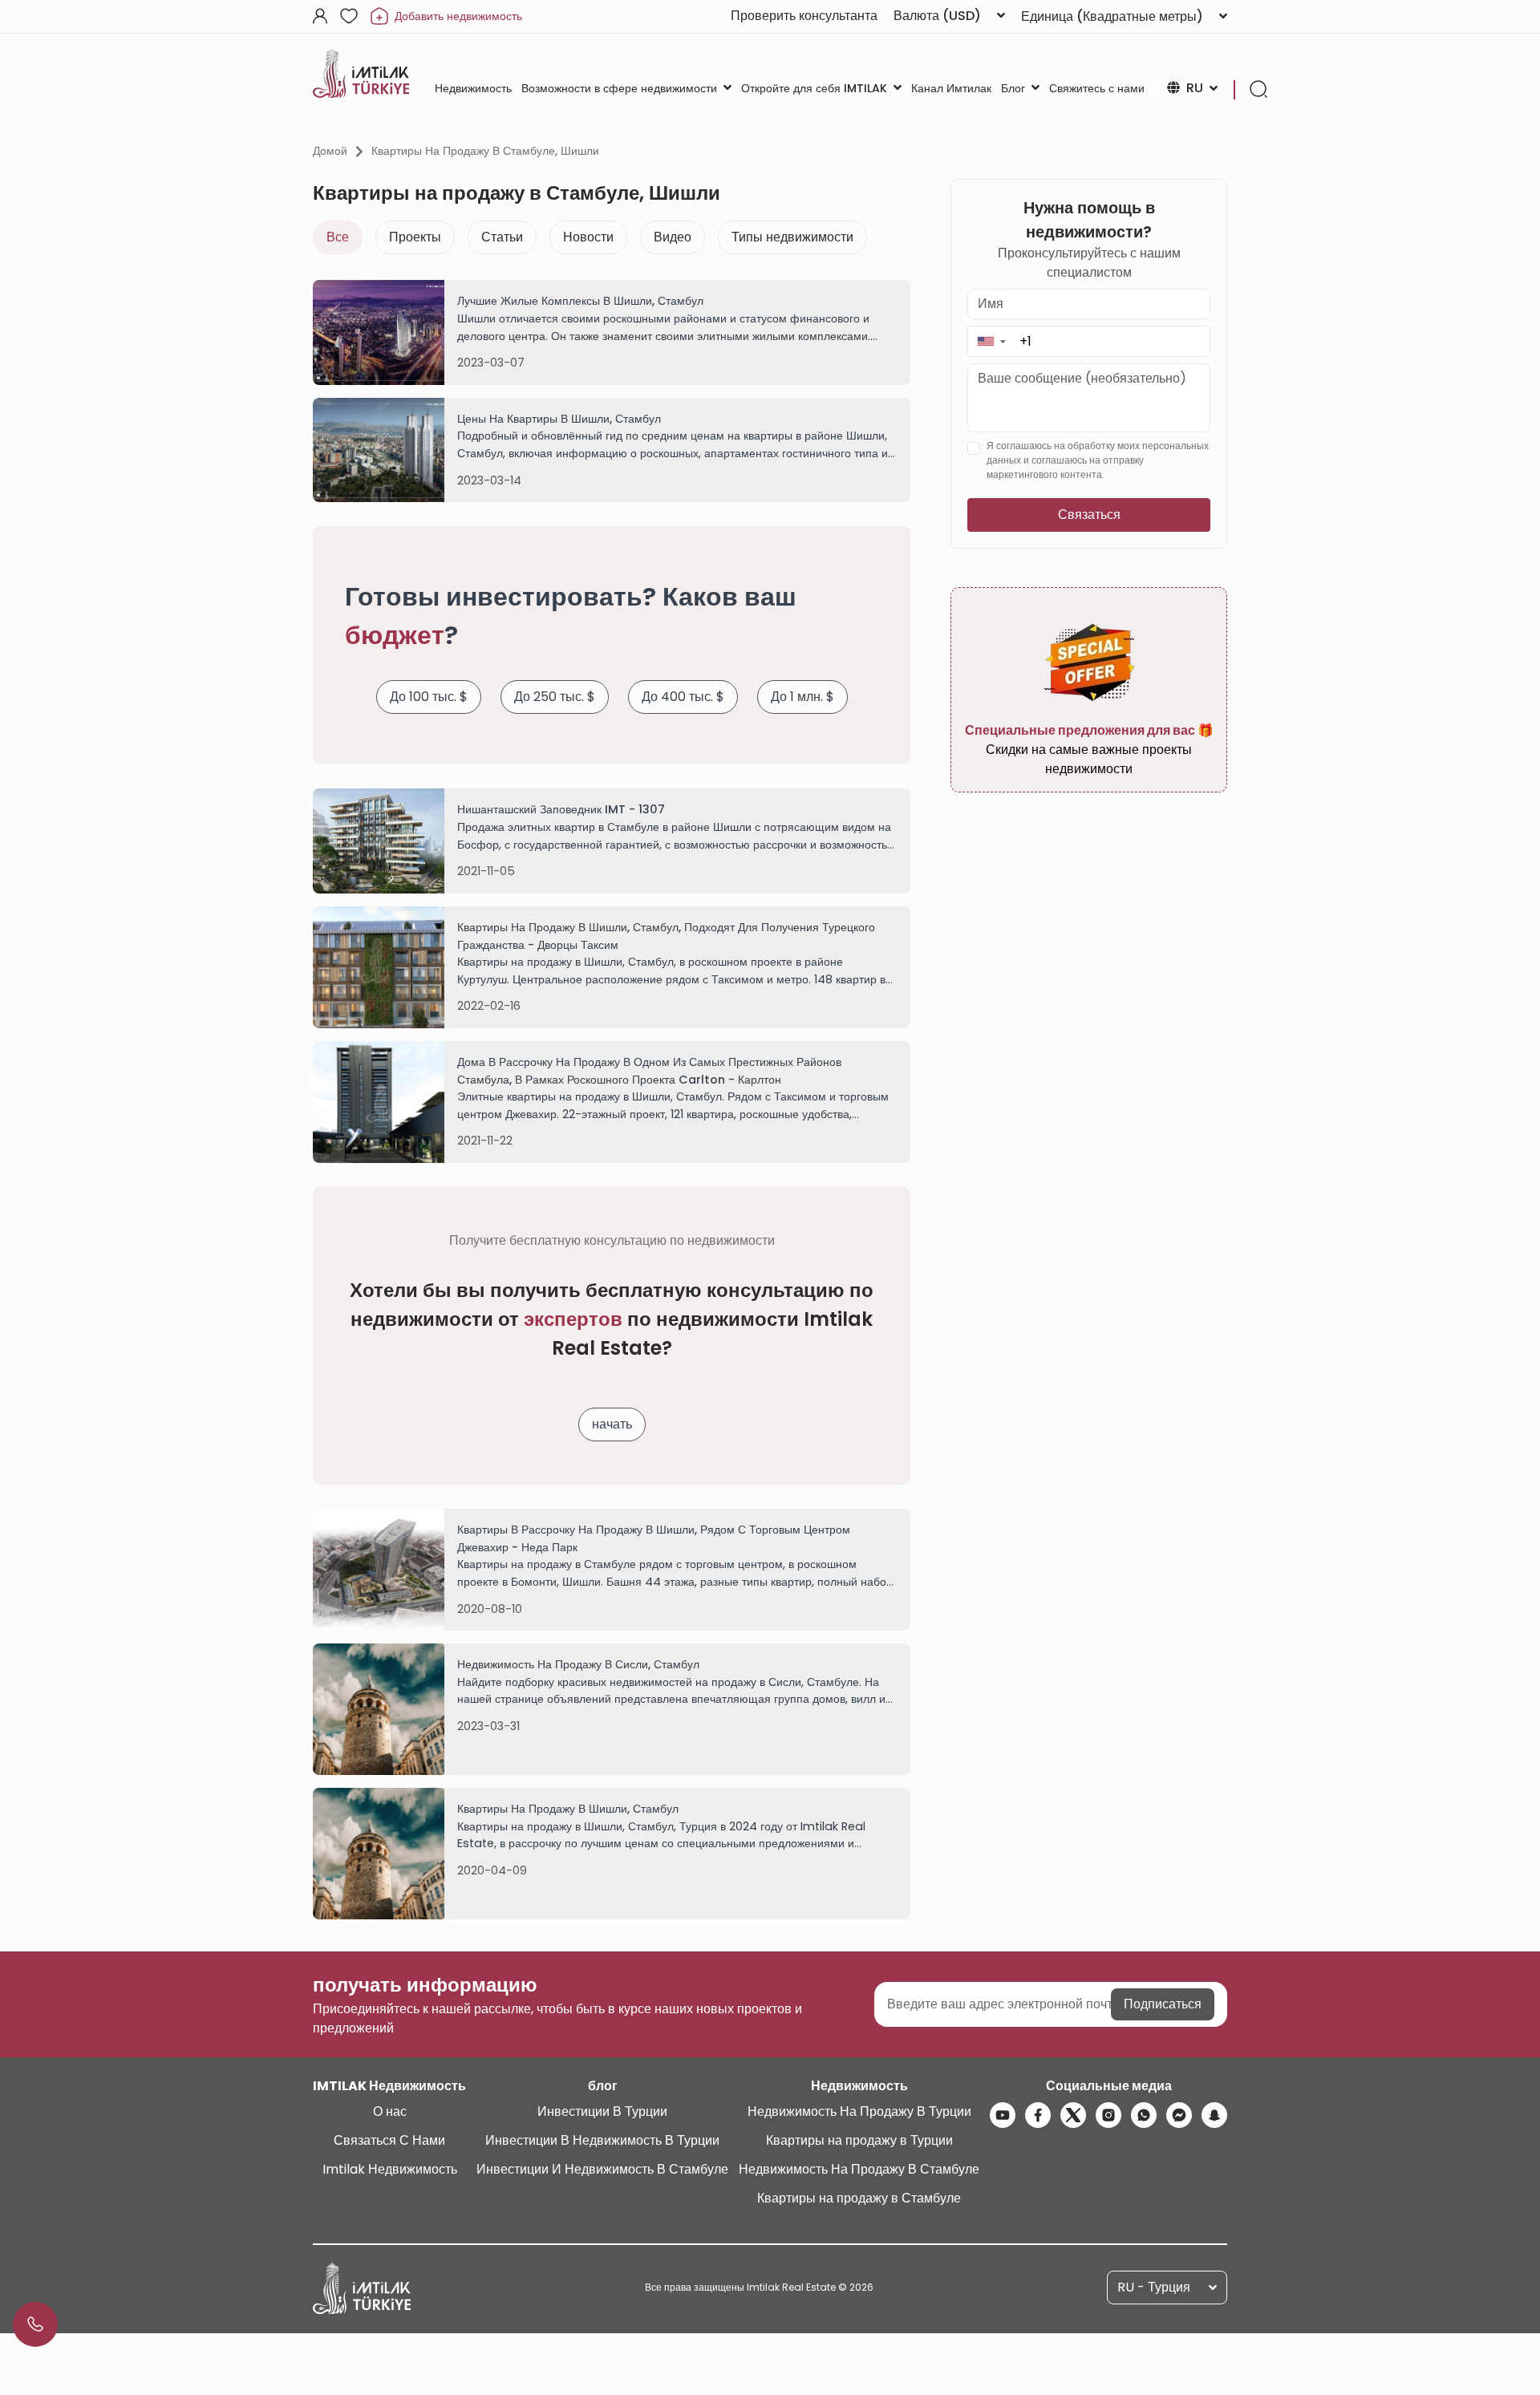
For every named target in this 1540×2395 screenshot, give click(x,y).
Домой (330, 151)
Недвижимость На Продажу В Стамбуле (859, 2169)
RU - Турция (1154, 2287)
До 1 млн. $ (802, 697)
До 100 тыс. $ (429, 697)
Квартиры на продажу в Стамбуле (859, 2198)
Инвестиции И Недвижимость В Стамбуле (602, 2169)
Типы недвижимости (792, 237)
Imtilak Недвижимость (390, 2169)
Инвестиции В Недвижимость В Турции (602, 2140)
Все (338, 237)
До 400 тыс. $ (683, 697)
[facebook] (1038, 2115)
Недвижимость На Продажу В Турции (859, 2111)
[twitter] (1073, 2115)
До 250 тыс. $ (555, 697)
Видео (673, 237)
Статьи (502, 237)
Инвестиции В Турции (602, 2111)
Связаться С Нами (389, 2140)
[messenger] (1179, 2115)
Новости (588, 237)
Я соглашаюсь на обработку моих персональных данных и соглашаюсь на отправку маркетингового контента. (1098, 461)
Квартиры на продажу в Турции (859, 2140)
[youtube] (1003, 2115)
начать (612, 1424)
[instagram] (1108, 2115)
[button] (991, 341)
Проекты (415, 237)
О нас (390, 2111)
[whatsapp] (1144, 2115)
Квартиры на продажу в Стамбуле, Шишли (485, 151)
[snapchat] (1214, 2115)
